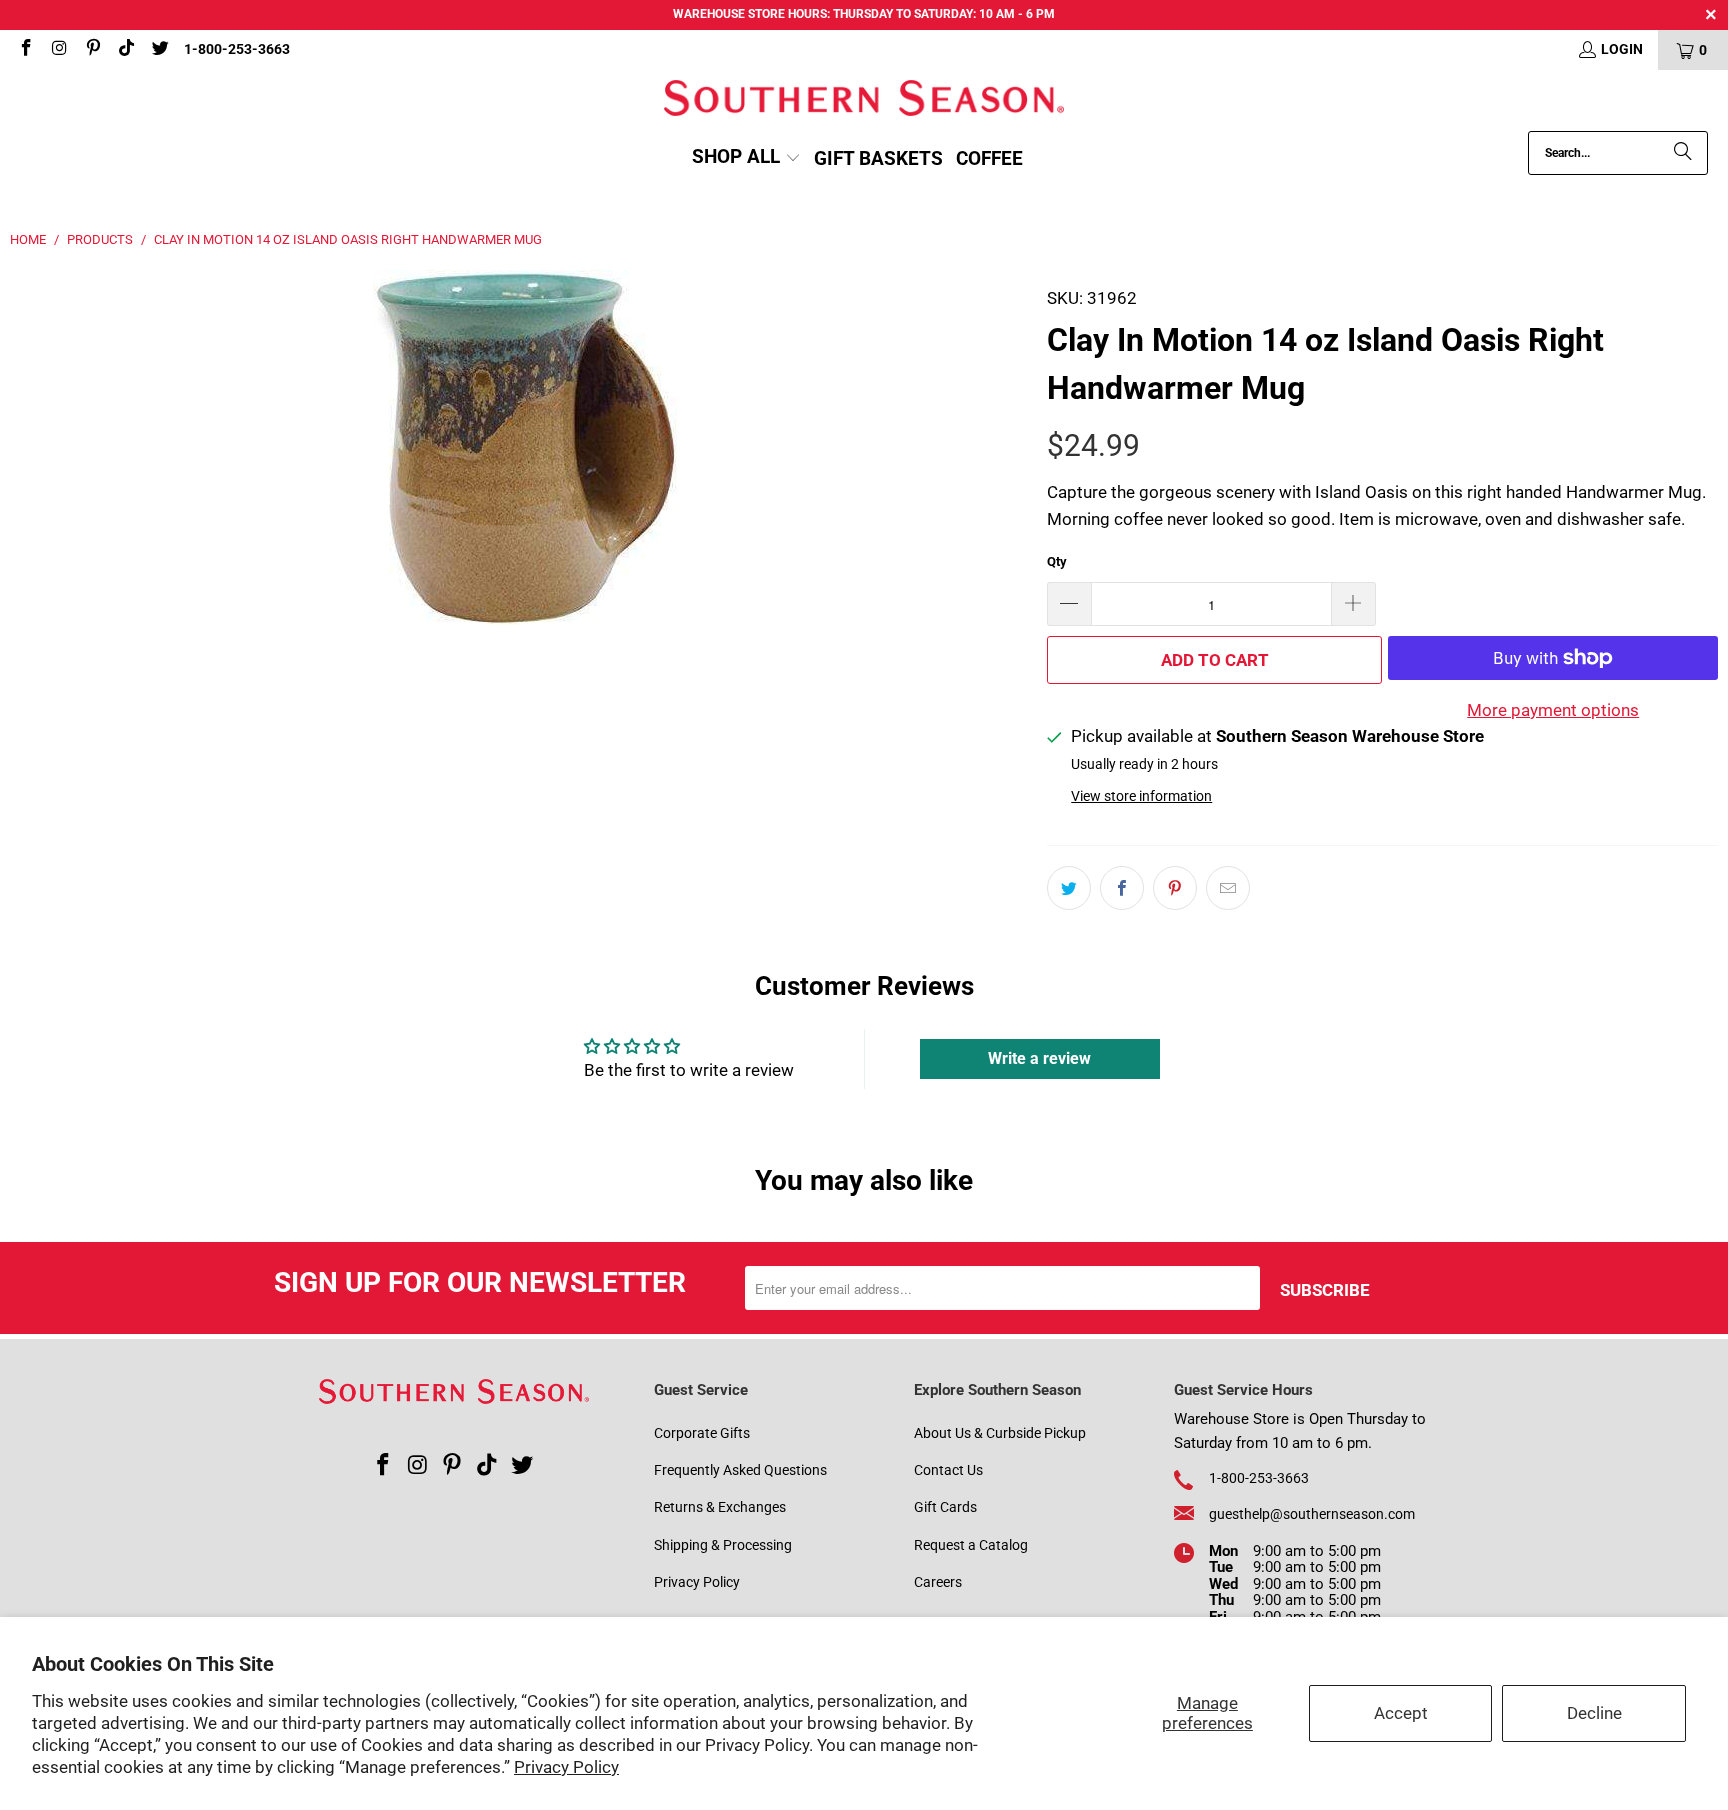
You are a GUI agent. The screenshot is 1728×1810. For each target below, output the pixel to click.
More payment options (1553, 710)
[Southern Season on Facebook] (25, 50)
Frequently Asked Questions (740, 1470)
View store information (1141, 796)
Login (1622, 49)
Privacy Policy (566, 1767)
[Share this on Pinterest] (1175, 888)
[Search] (1683, 153)
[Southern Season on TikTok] (126, 50)
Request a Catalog (971, 1545)
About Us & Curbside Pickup (1000, 1433)
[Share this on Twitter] (1069, 888)
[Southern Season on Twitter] (159, 50)
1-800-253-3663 (237, 49)
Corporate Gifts (702, 1433)
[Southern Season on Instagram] (59, 50)
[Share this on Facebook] (1122, 888)
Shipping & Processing (723, 1545)
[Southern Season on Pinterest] (92, 50)
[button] (746, 158)
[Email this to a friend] (1228, 888)
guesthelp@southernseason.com (1312, 1514)
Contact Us (948, 1470)
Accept (1401, 1713)
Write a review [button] (1039, 1058)
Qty (1057, 561)
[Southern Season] (864, 100)
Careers (938, 1582)
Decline (1594, 1713)
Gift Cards (945, 1507)
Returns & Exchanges (720, 1507)
